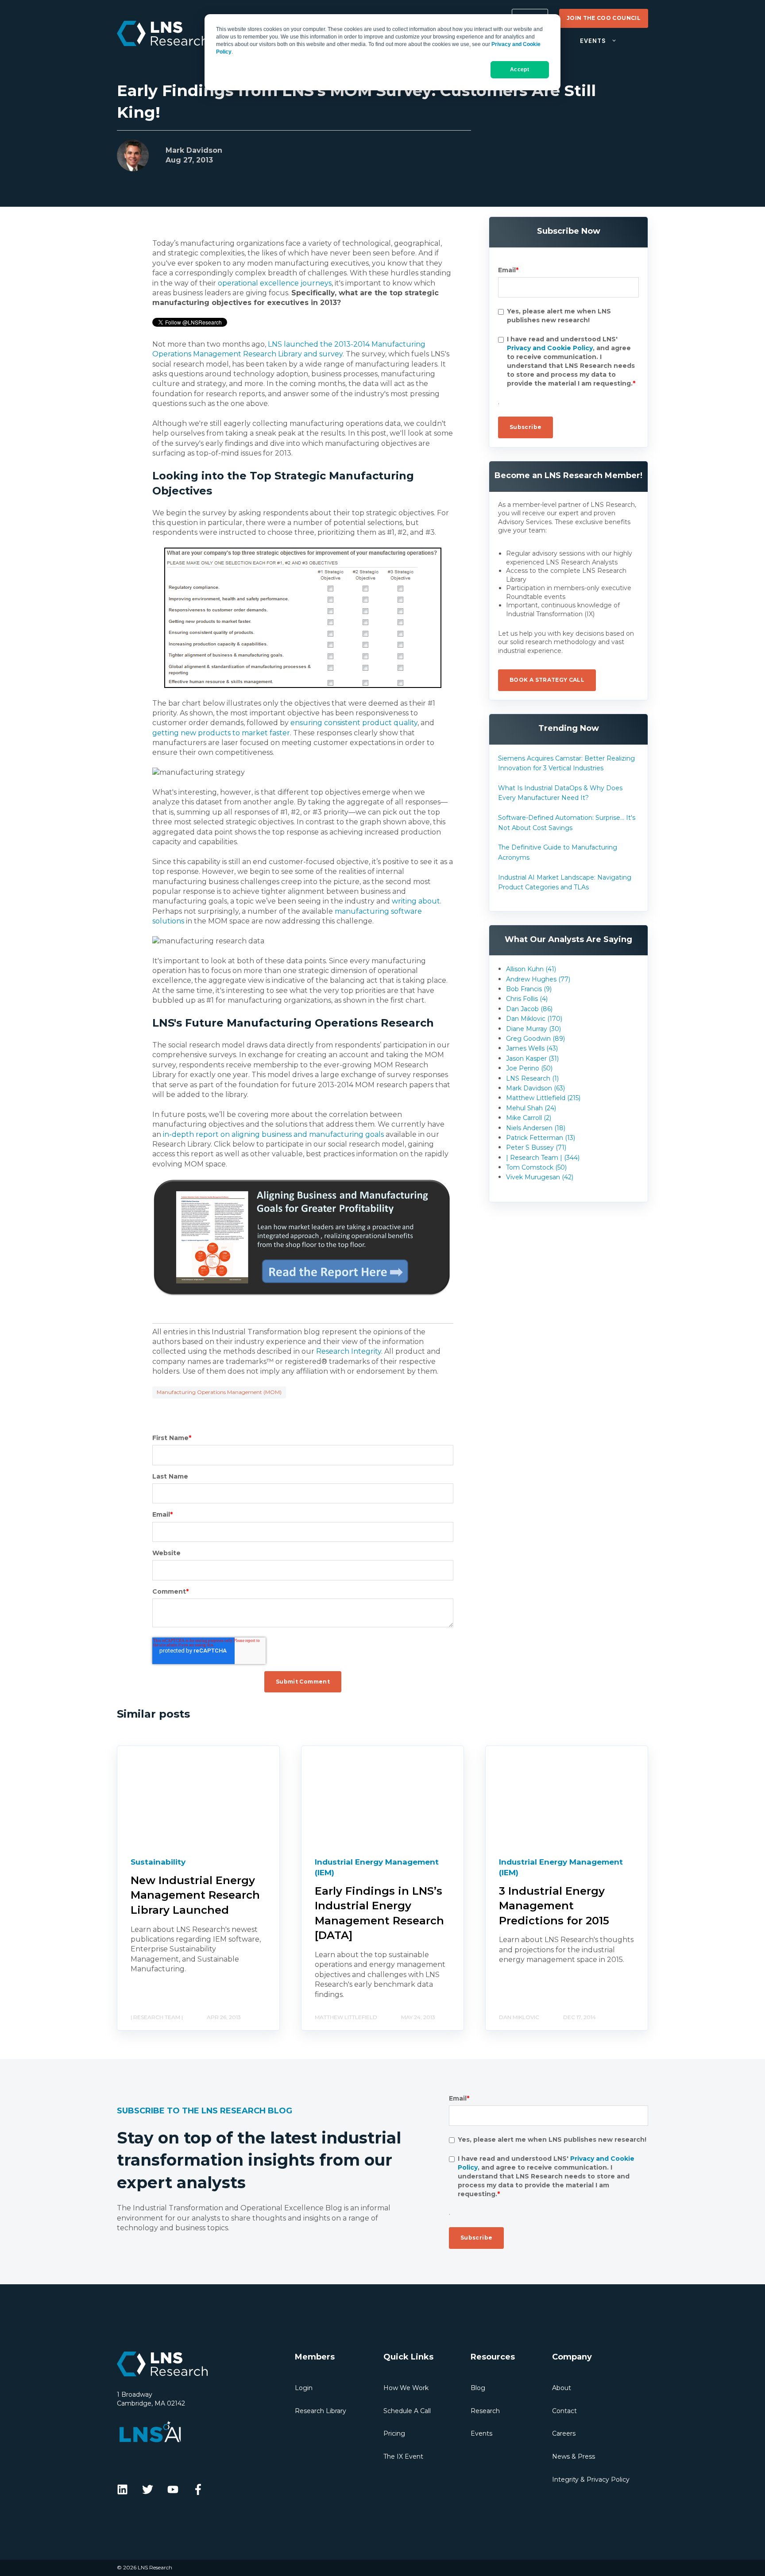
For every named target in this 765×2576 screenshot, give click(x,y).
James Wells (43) (532, 1048)
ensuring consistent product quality (354, 723)
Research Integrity (349, 1351)
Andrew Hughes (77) (538, 979)
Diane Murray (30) (533, 1029)
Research (485, 2411)
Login (304, 2388)
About (562, 2388)
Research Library (321, 2411)
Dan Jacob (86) (529, 1009)
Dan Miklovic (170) (534, 1019)
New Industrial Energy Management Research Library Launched (195, 1895)
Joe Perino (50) (529, 1068)
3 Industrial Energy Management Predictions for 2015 (554, 1906)
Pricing (394, 2433)
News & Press (574, 2456)
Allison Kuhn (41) (531, 969)
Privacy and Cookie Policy (550, 348)
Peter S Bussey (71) (536, 1147)
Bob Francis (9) (529, 989)
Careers (564, 2433)
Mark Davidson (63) (535, 1088)
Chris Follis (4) (527, 999)
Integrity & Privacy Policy (591, 2479)
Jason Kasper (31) (532, 1058)
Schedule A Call (407, 2411)
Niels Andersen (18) (536, 1128)
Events (481, 2433)
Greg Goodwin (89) (535, 1039)
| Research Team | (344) (543, 1158)
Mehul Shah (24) (531, 1108)
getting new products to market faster (221, 733)
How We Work (406, 2388)
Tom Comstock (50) (536, 1167)
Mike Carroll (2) (529, 1118)
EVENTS (593, 41)
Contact (564, 2411)
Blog (478, 2388)
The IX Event (403, 2456)
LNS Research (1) (532, 1078)
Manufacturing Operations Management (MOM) (219, 1392)
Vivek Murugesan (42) (540, 1177)
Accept (520, 70)
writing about (416, 901)
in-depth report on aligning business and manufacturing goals (273, 1134)
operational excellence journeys (275, 283)
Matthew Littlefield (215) (543, 1098)
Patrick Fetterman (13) (541, 1138)
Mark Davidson (194, 150)
